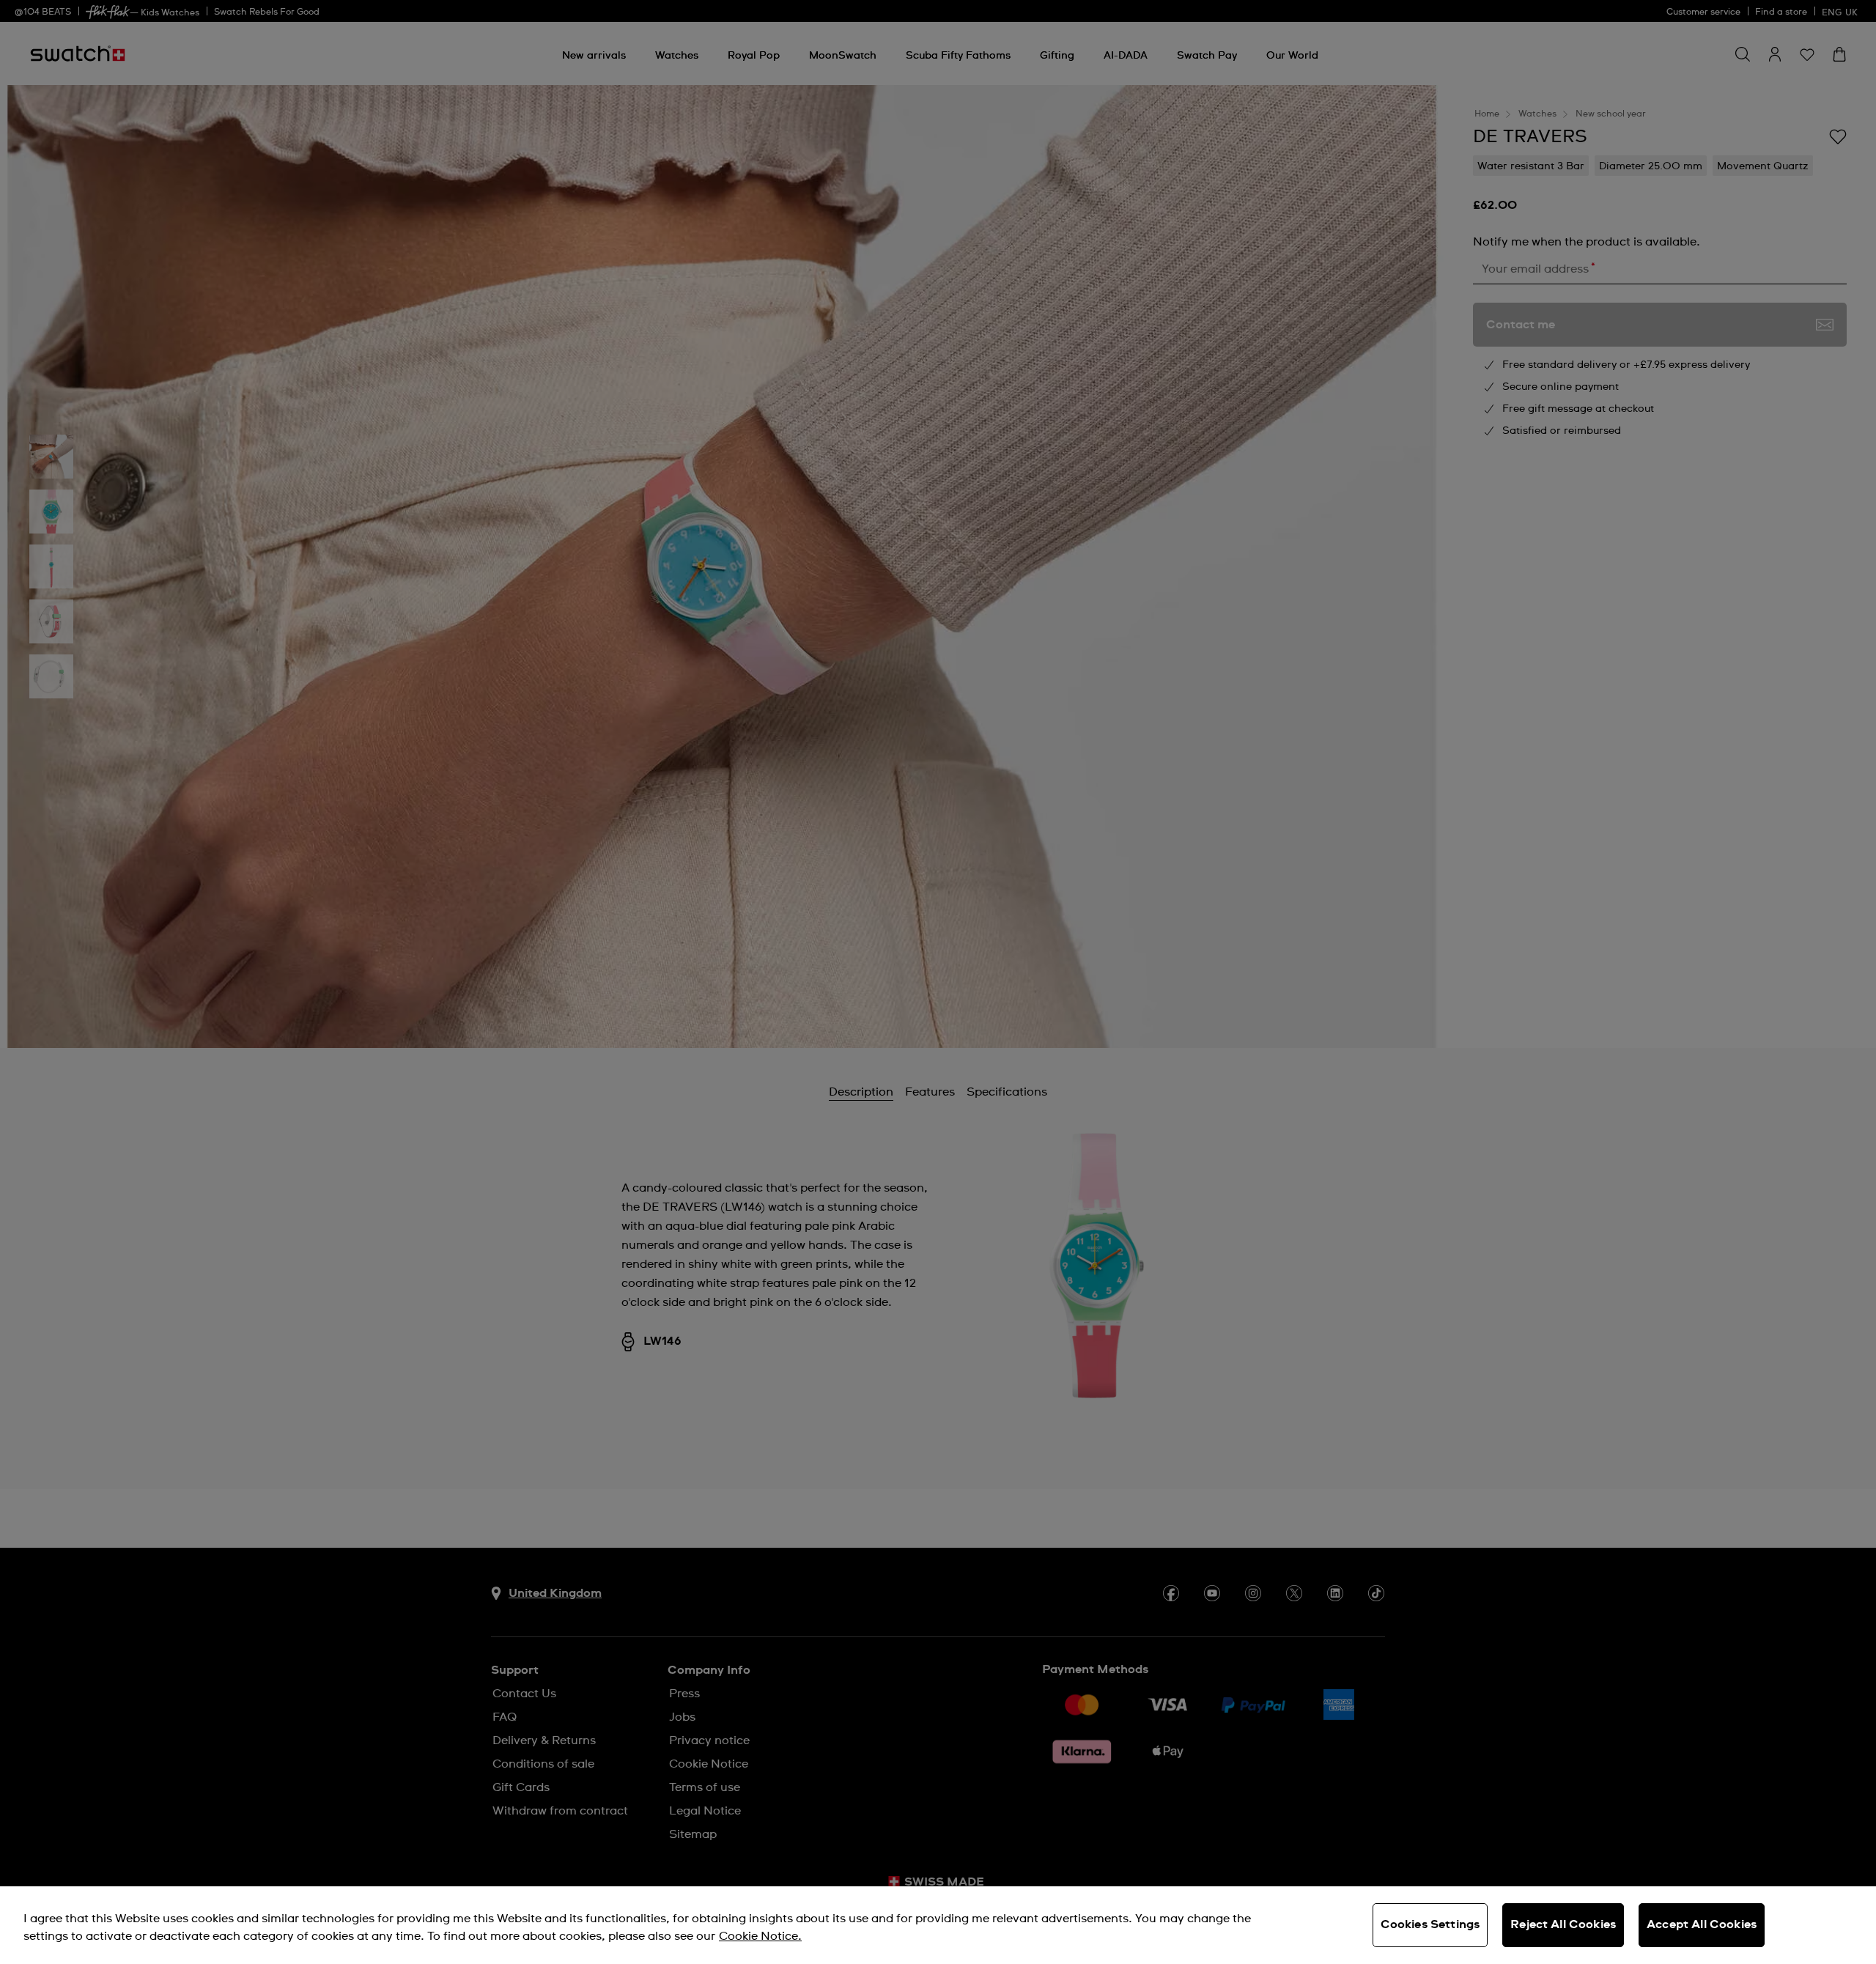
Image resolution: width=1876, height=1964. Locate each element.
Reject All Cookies (1563, 1924)
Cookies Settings (1430, 1924)
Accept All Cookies (1702, 1924)
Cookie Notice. (760, 1936)
